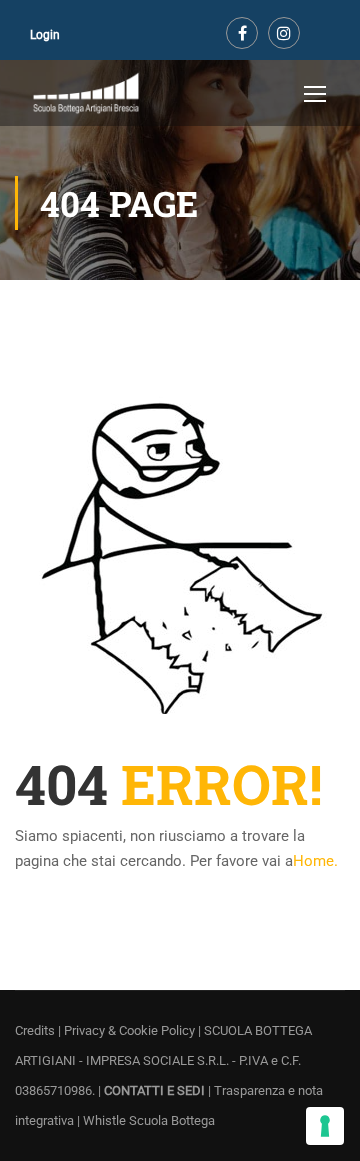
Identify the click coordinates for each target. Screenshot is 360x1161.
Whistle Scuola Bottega (149, 1120)
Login (45, 35)
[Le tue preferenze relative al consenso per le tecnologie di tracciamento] (325, 1126)
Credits (35, 1030)
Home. (315, 861)
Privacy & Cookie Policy (129, 1030)
